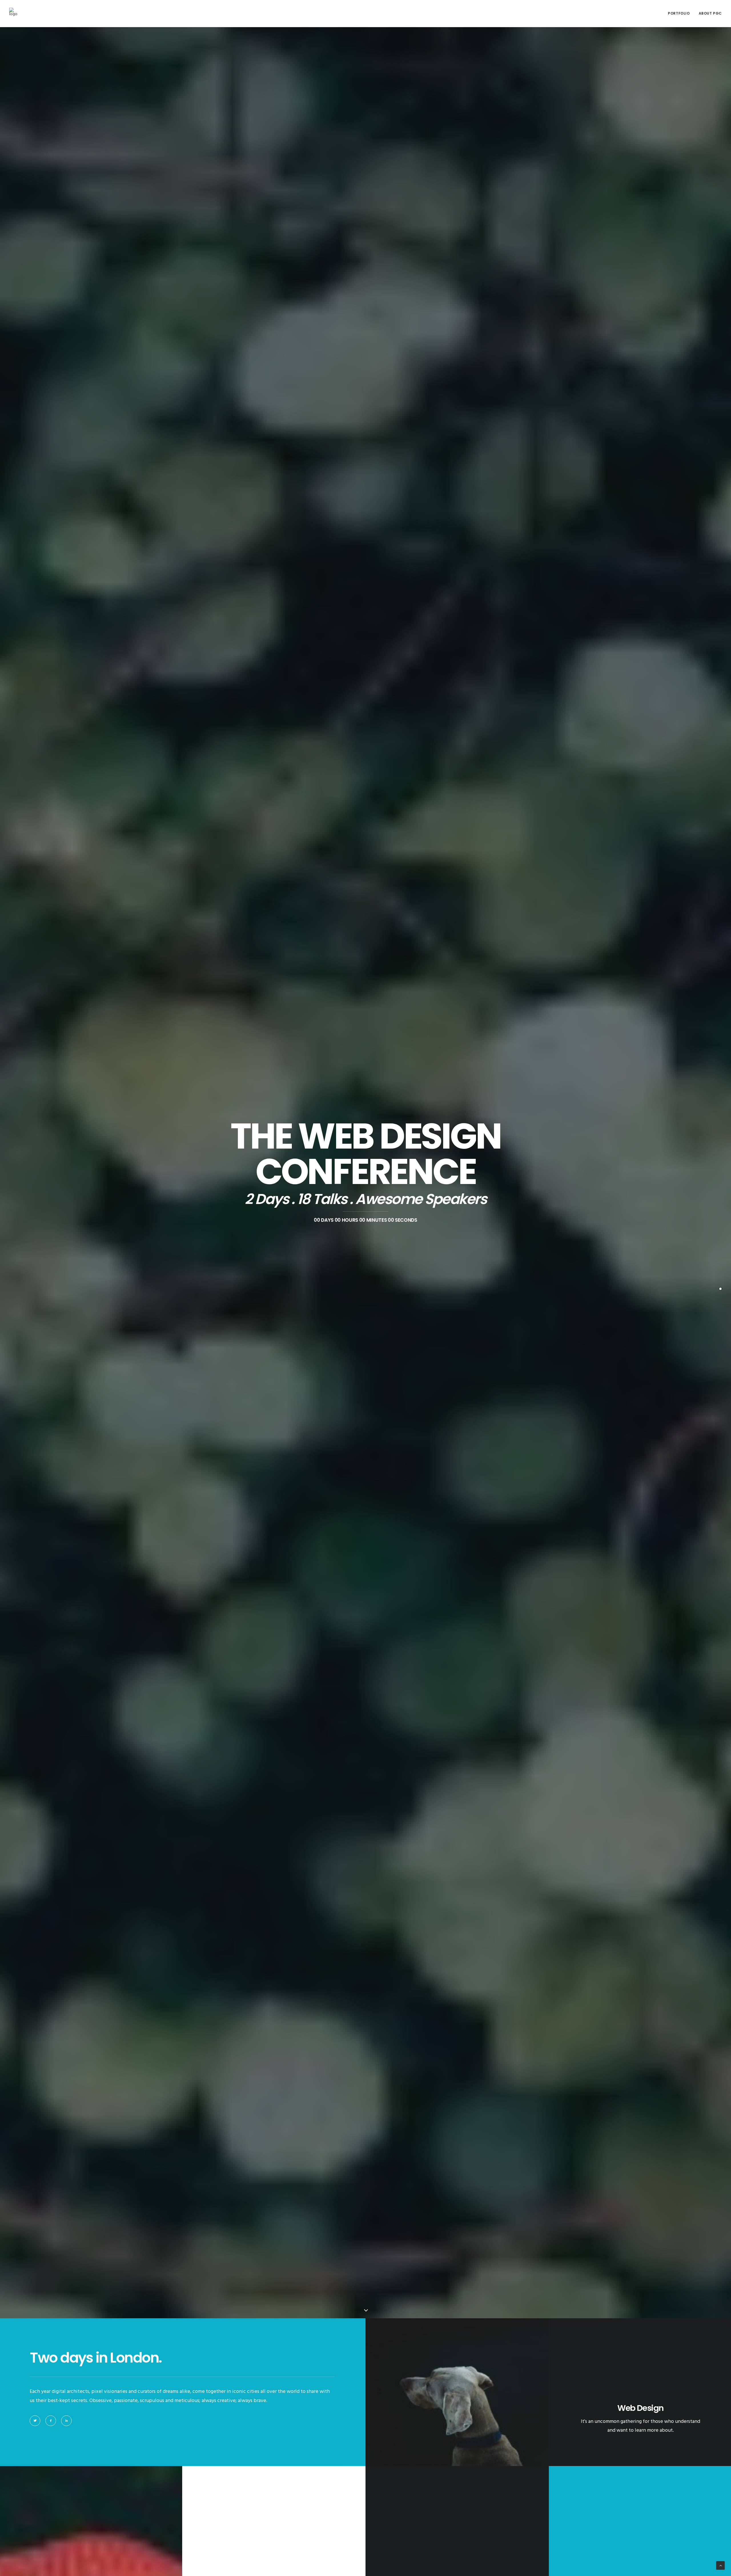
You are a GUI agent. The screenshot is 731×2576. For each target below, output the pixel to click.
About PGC (710, 13)
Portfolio (679, 13)
